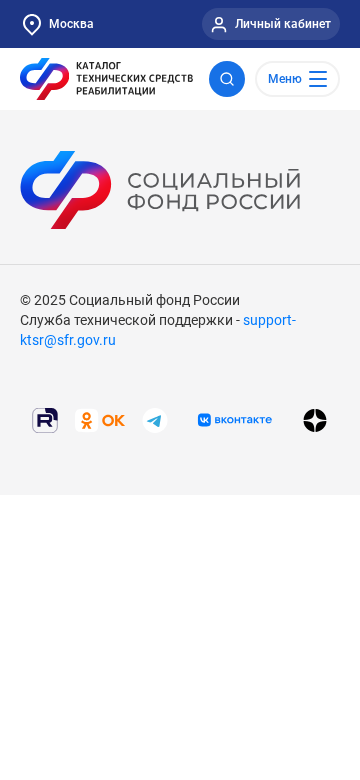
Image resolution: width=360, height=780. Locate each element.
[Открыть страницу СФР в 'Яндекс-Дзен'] (315, 419)
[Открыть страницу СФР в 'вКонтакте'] (235, 420)
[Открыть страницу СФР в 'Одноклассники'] (100, 418)
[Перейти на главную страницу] (106, 79)
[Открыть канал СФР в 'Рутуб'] (45, 418)
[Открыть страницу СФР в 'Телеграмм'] (155, 418)
